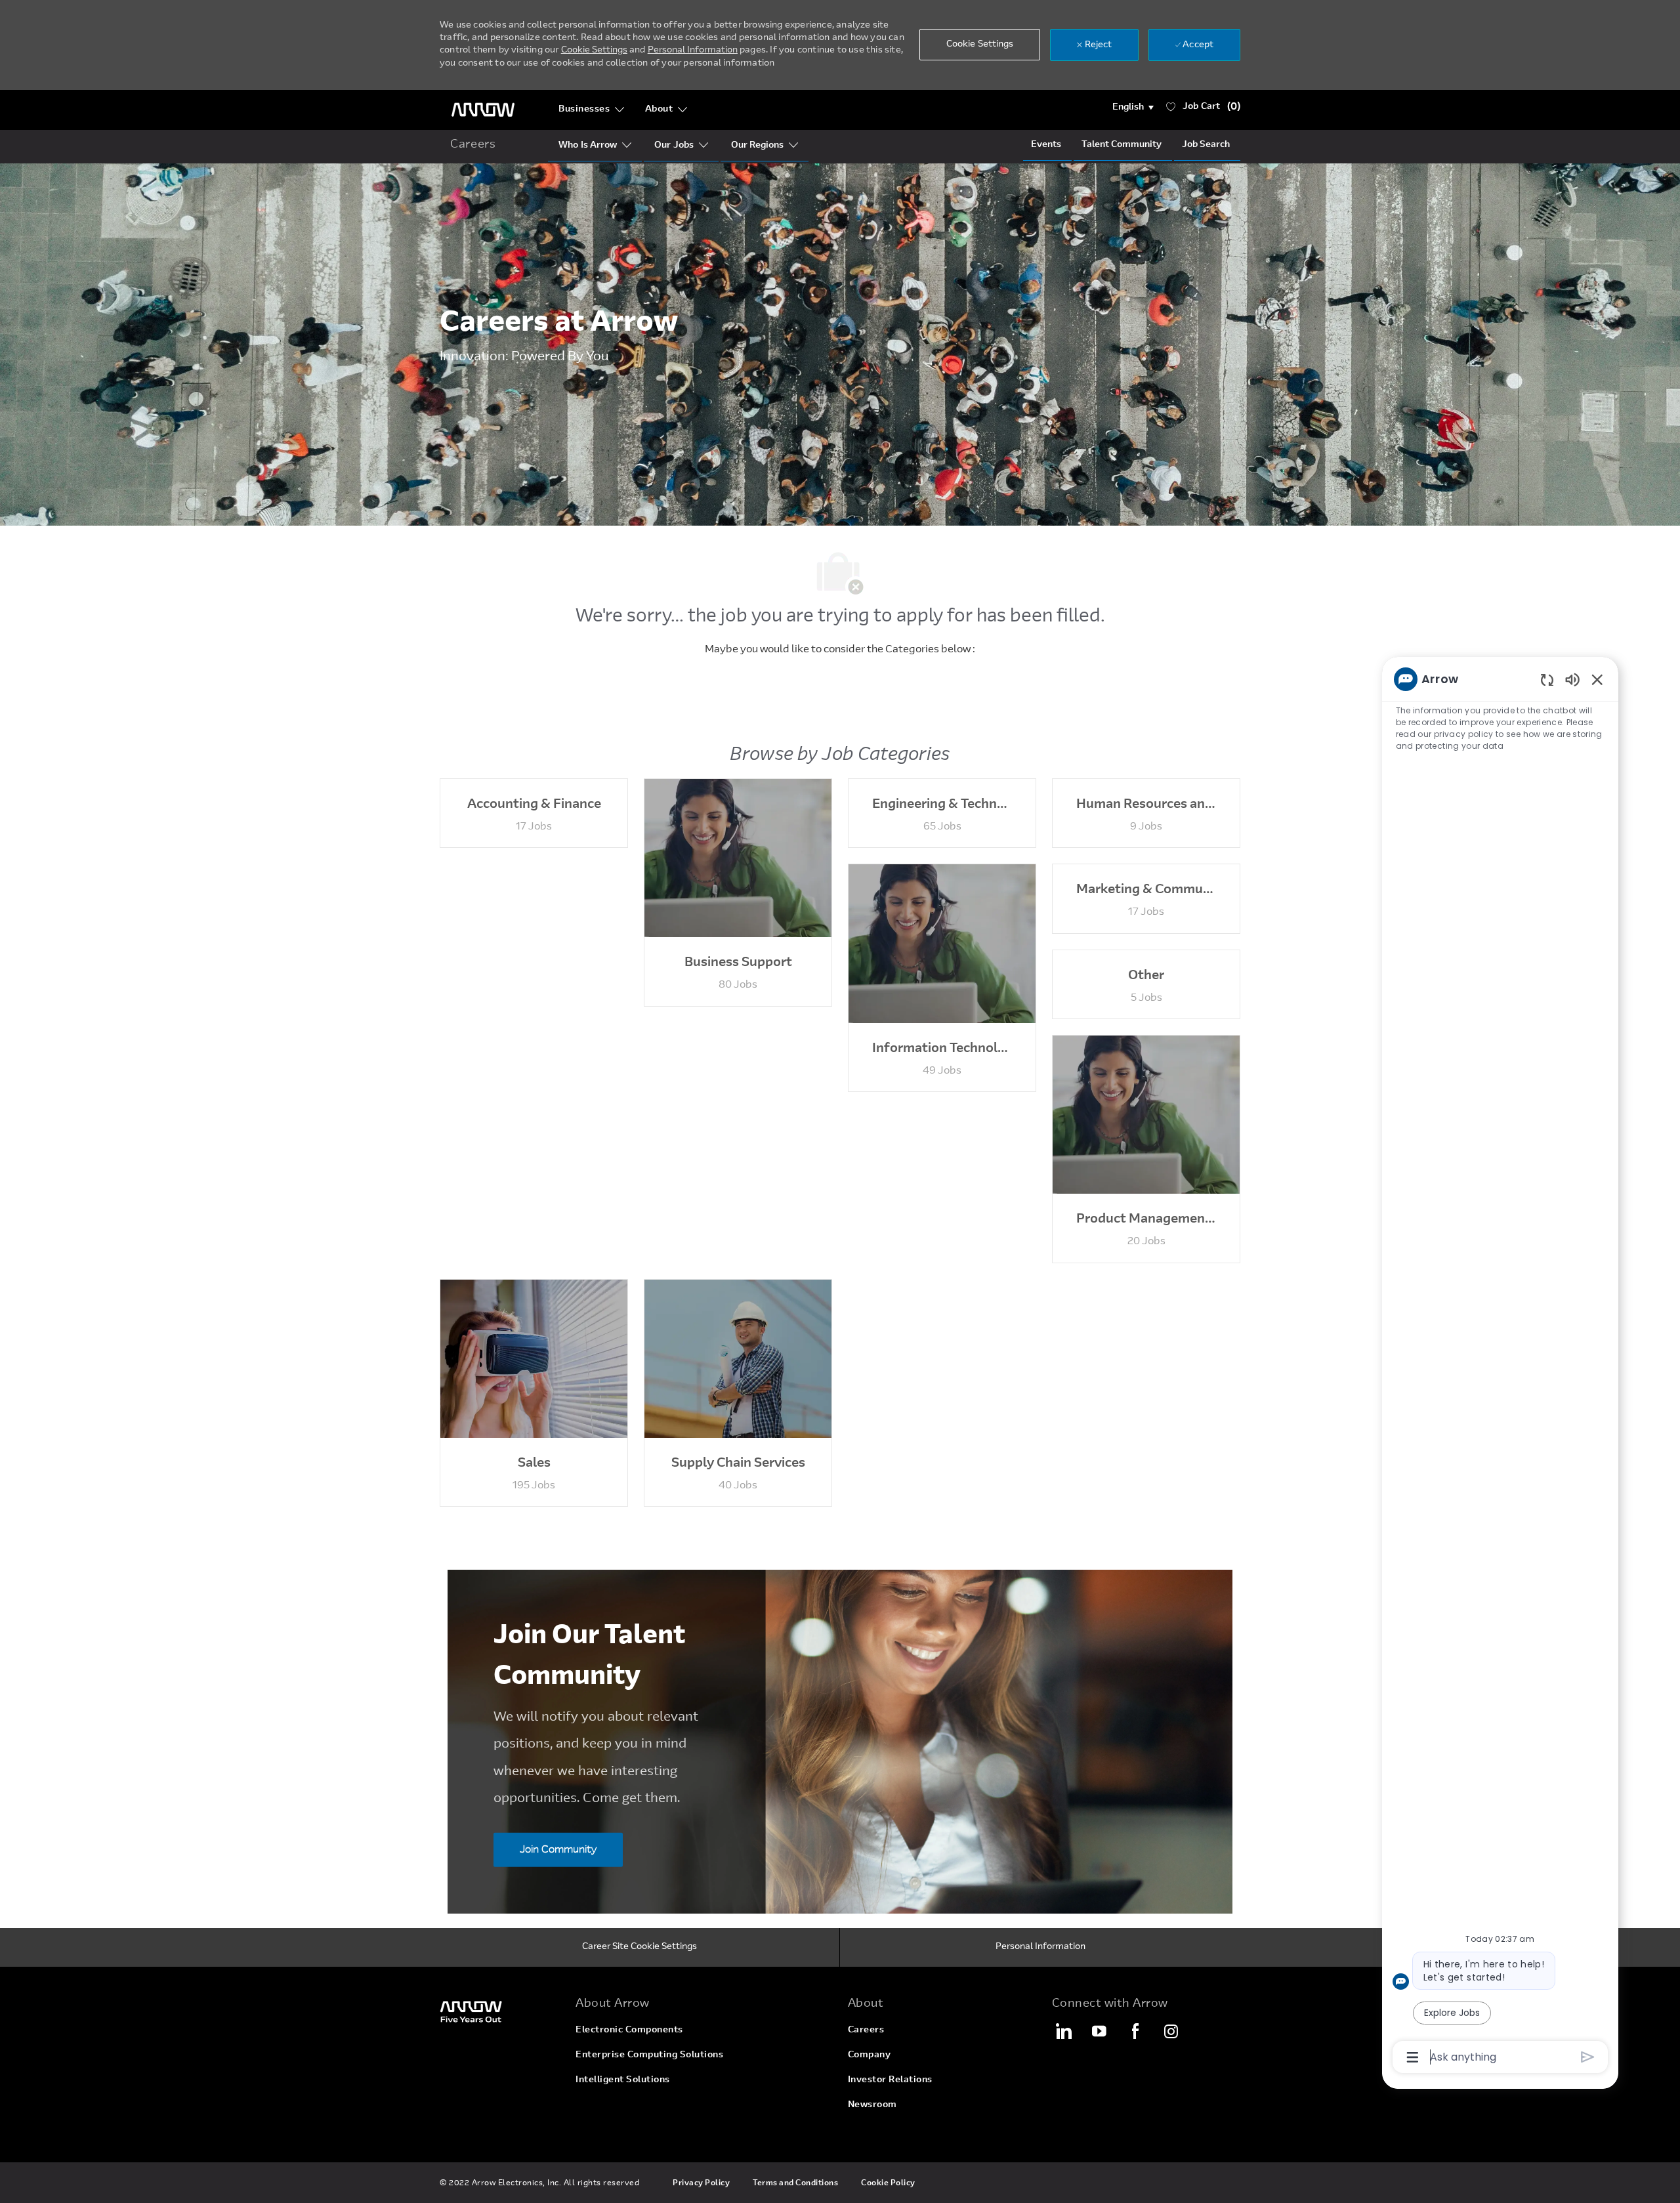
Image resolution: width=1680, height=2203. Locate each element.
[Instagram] (1171, 2031)
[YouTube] (1099, 2031)
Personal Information (693, 51)
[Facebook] (1135, 2031)
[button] (1133, 108)
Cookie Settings (594, 51)
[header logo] (483, 110)
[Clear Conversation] (1547, 680)
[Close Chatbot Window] (1597, 679)
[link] (500, 2011)
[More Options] (1413, 2057)
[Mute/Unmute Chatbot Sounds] (1572, 679)
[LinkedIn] (1063, 2031)
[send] (1588, 2057)
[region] (1500, 1367)
